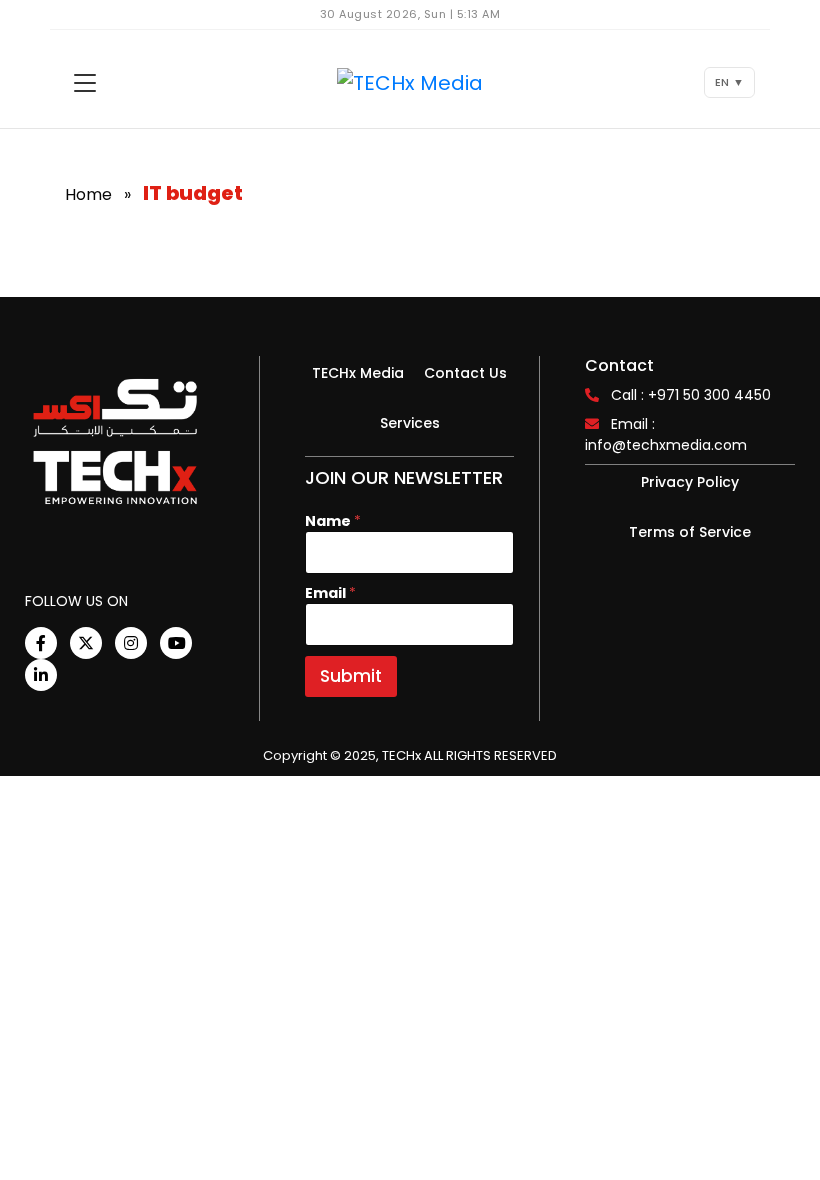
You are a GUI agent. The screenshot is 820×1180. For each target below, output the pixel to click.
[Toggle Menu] (85, 83)
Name (333, 521)
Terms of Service (690, 532)
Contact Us (465, 373)
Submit (351, 676)
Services (410, 423)
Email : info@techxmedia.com (666, 434)
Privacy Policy (690, 482)
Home (88, 194)
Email (330, 593)
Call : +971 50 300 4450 (691, 395)
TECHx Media (358, 373)
